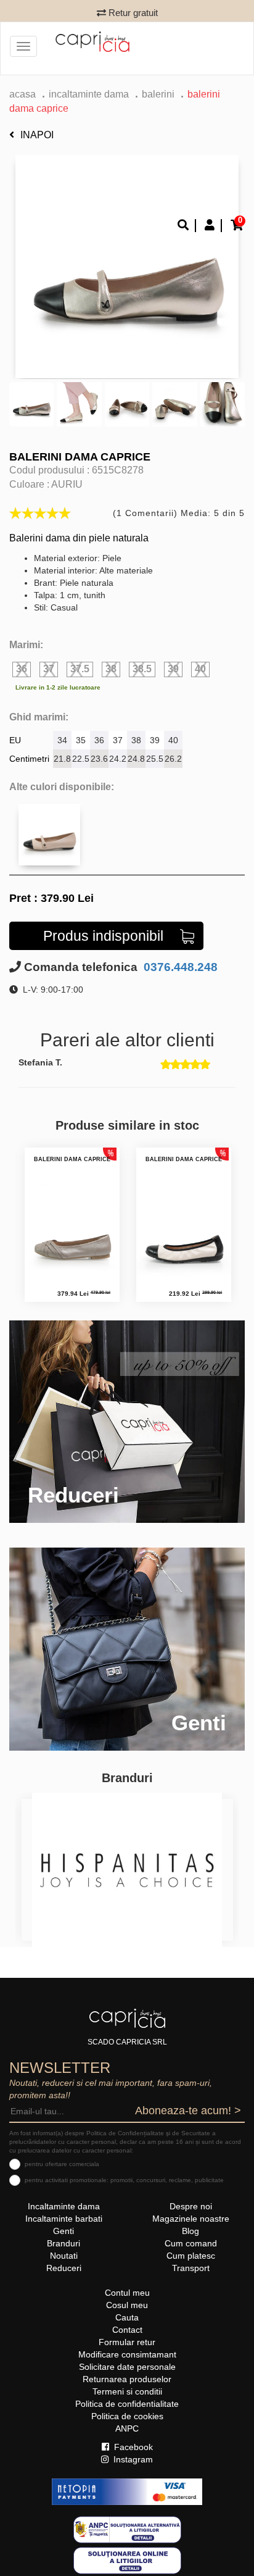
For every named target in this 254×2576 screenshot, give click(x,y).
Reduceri (64, 2268)
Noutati (64, 2256)
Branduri (63, 2243)
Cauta (127, 2317)
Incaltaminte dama (89, 94)
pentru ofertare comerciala (62, 2164)
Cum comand (191, 2243)
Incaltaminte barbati (64, 2219)
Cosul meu (127, 2305)
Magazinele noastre (191, 2219)
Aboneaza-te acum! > (188, 2111)
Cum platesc (191, 2256)
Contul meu (127, 2293)
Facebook (132, 2447)
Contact (127, 2330)
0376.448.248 (179, 967)
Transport (191, 2268)
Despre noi (191, 2206)
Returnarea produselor (127, 2379)
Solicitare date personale (127, 2367)
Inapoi (37, 135)
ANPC (127, 2428)
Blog (190, 2231)
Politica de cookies (127, 2416)
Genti (63, 2231)
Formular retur (127, 2342)
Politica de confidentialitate (127, 2404)
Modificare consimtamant (127, 2354)
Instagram (132, 2459)
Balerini (158, 94)
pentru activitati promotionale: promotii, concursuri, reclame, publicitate (124, 2180)
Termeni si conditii (127, 2391)
